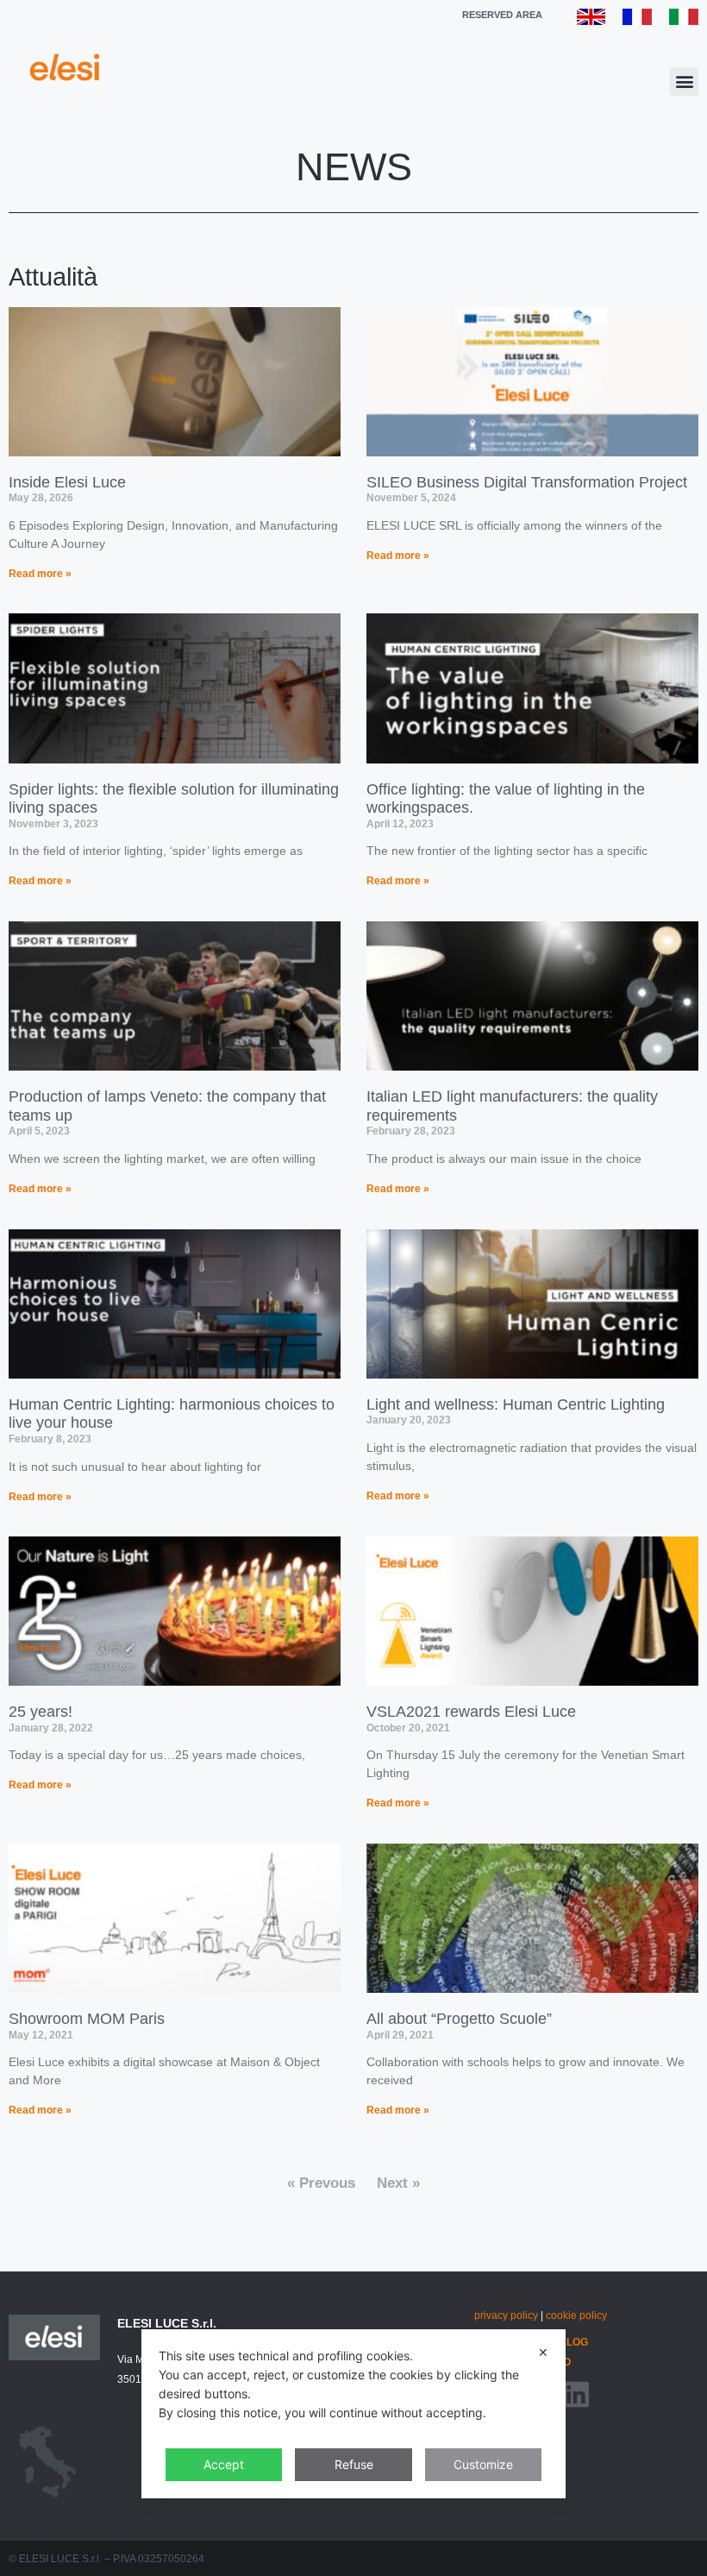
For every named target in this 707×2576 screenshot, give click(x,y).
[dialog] (353, 2414)
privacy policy (506, 2315)
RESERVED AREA (502, 15)
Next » (398, 2183)
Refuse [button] (354, 2464)
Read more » (40, 574)
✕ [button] (543, 2352)
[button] (684, 82)
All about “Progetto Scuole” (459, 2019)
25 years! (41, 1712)
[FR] (637, 20)
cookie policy (576, 2315)
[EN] (591, 20)
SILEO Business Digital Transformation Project (527, 482)
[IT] (684, 20)
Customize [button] (483, 2464)
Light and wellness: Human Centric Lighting (516, 1404)
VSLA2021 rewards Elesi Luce (471, 1712)
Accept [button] (224, 2464)
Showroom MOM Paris (87, 2019)
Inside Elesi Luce (67, 482)
